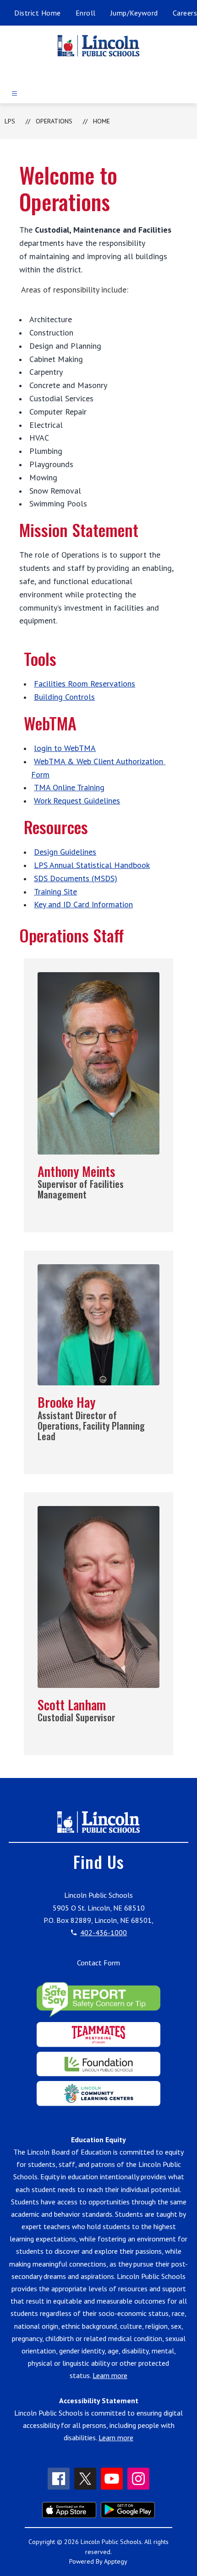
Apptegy (116, 2561)
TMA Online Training (69, 787)
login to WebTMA (65, 748)
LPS (10, 121)
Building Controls (64, 697)
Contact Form (98, 1963)
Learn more (110, 2375)
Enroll (86, 13)
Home (101, 121)
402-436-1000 (104, 1932)
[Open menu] (14, 93)
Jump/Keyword (134, 13)
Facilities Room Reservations (85, 684)
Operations (54, 121)
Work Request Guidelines (77, 801)
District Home (38, 13)
